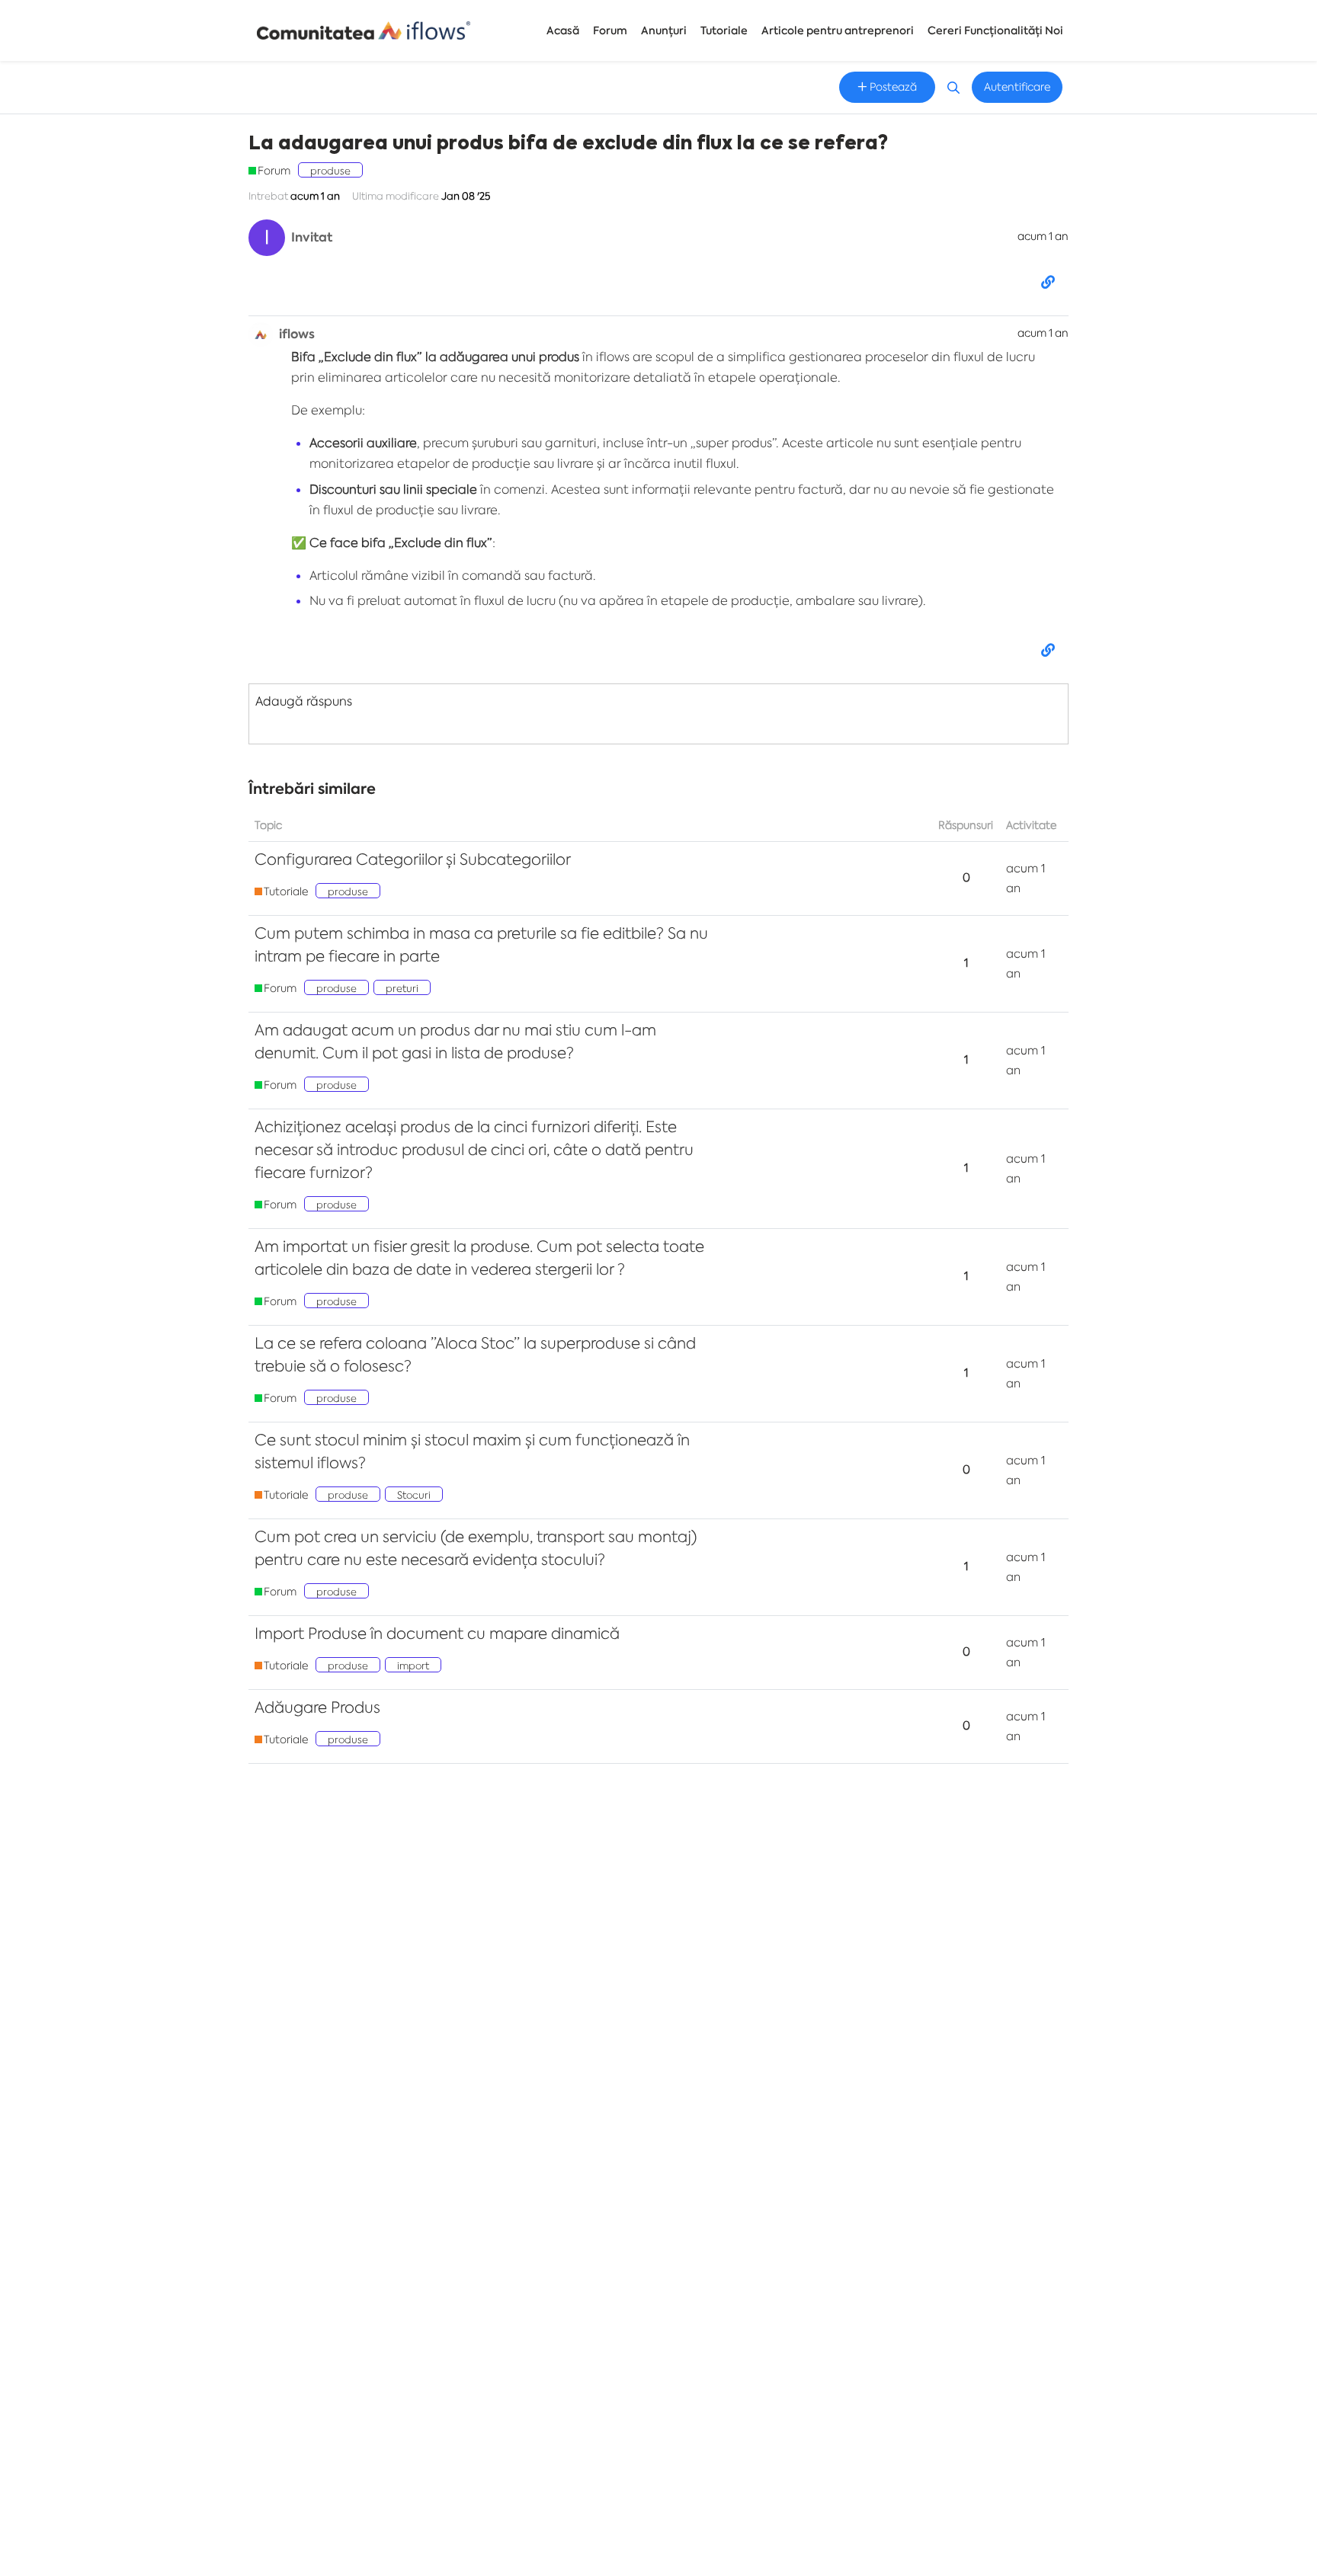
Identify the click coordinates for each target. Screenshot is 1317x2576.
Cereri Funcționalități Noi (995, 31)
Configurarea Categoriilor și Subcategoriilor (413, 859)
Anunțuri (664, 31)
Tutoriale (724, 31)
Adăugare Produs (317, 1707)
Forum (610, 31)
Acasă (563, 31)
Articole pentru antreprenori (838, 31)
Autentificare (1017, 87)
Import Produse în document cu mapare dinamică (437, 1633)
